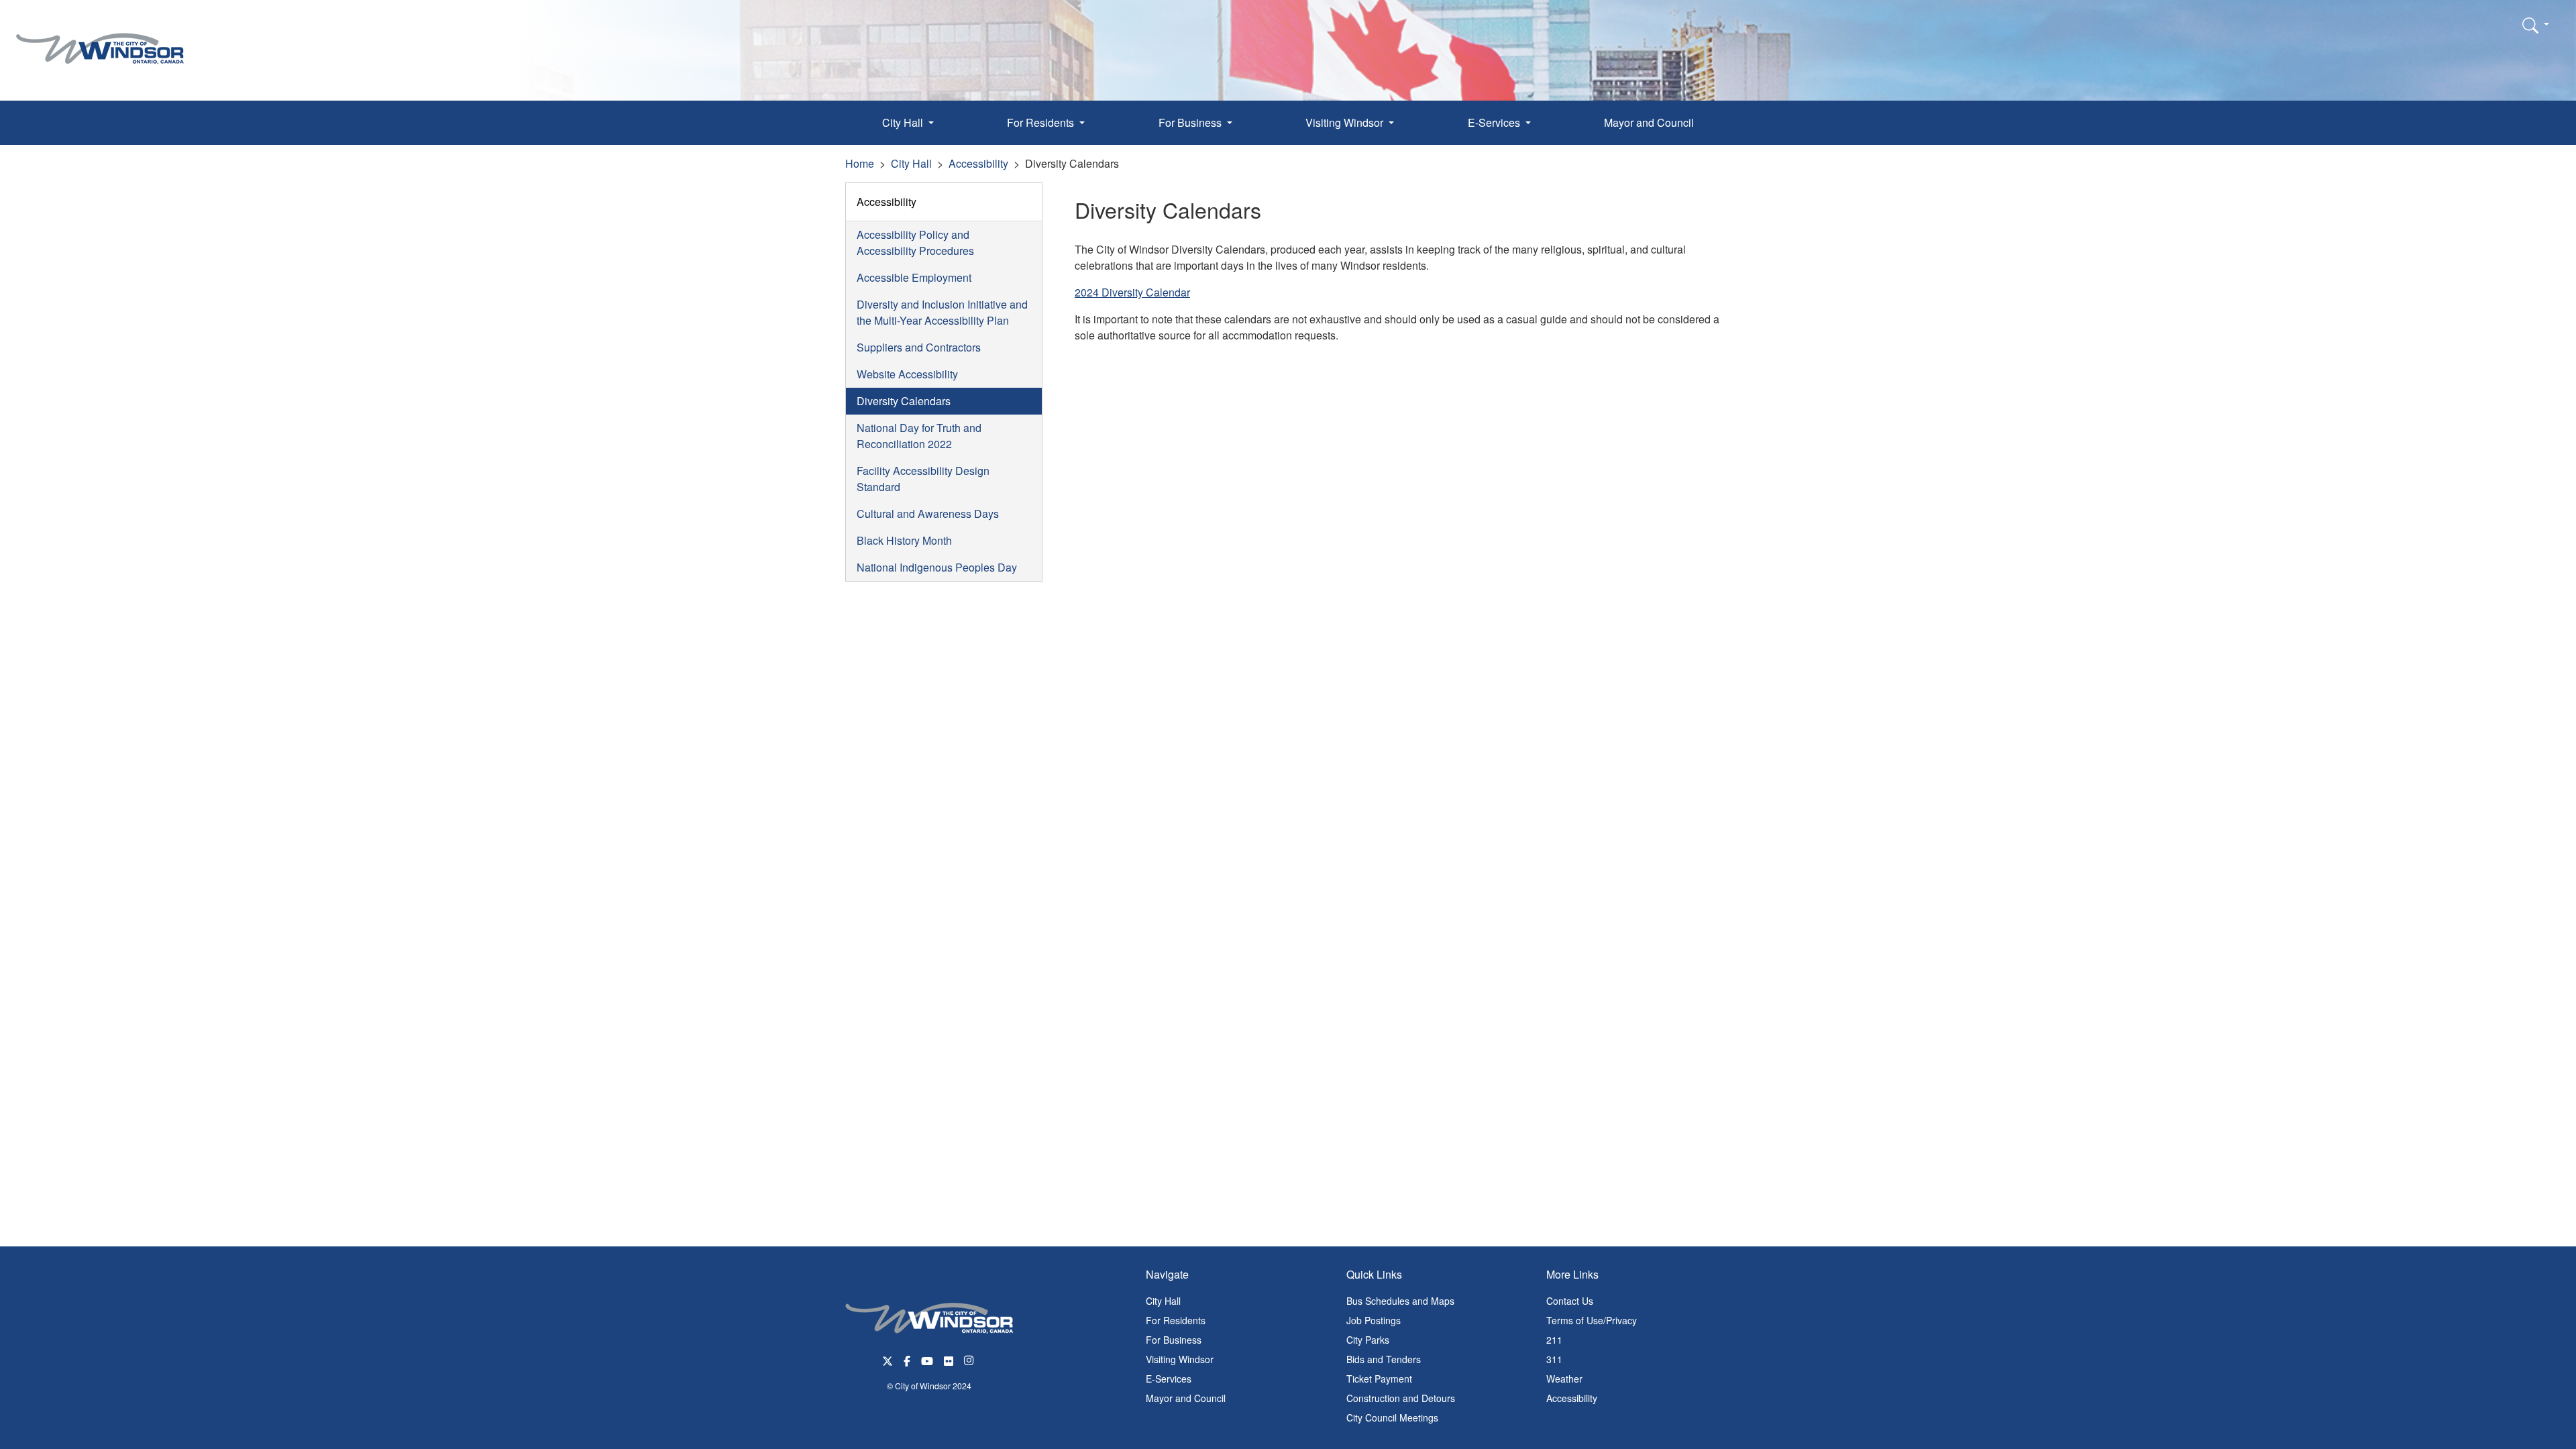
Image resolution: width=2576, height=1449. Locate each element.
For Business (1174, 1340)
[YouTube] (927, 1359)
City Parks (1368, 1340)
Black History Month (904, 540)
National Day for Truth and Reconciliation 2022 (919, 436)
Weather (1564, 1379)
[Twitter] (888, 1359)
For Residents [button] (1042, 122)
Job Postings (1374, 1320)
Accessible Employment (914, 277)
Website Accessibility (907, 374)
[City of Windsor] (100, 39)
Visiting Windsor (1180, 1359)
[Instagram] (970, 1359)
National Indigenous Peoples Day (937, 567)
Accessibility (978, 163)
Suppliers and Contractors (919, 347)
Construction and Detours (1401, 1398)
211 (1554, 1340)
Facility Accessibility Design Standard (923, 479)
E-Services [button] (1495, 122)
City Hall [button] (904, 122)
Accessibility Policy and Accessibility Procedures (915, 243)
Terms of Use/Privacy (1592, 1320)
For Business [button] (1191, 122)
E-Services (1169, 1379)
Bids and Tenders (1384, 1359)
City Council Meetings (1392, 1417)
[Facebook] (907, 1359)
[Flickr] (949, 1359)
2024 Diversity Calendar (1132, 292)
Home (860, 163)
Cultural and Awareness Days (928, 514)
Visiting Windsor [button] (1346, 122)
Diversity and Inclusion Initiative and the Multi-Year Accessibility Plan (942, 312)
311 (1554, 1359)
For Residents (1176, 1320)
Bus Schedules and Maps (1400, 1301)
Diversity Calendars (904, 401)
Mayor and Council (1649, 122)
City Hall (911, 163)
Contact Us (1570, 1301)
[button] (2536, 25)
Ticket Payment (1379, 1379)
